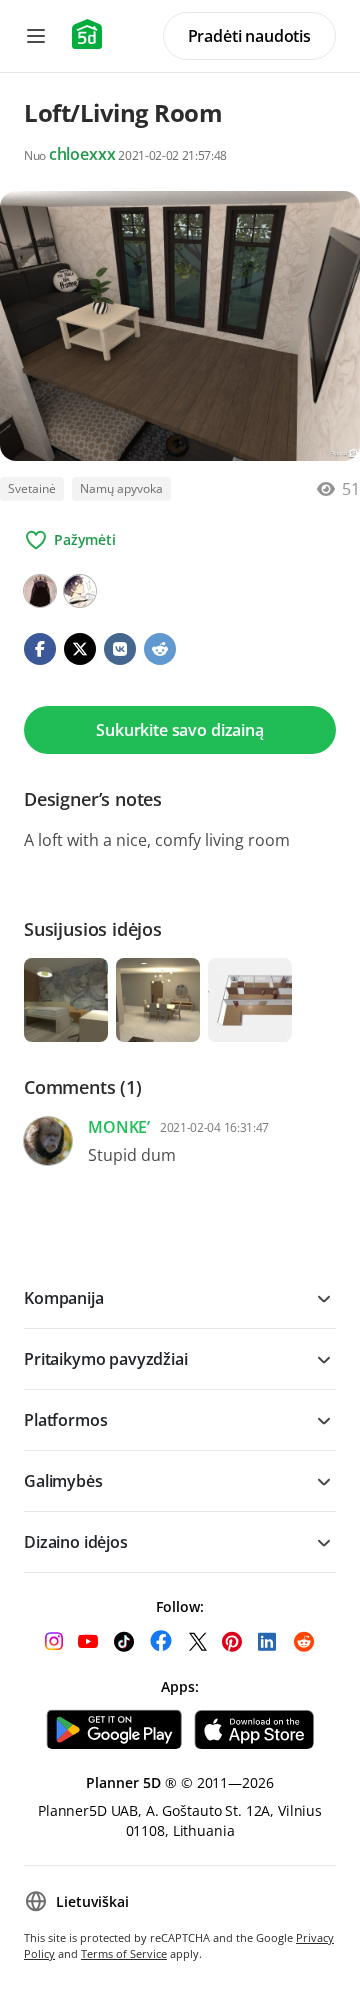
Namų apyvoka (121, 488)
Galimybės (63, 1481)
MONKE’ (119, 1127)
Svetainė (32, 488)
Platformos (65, 1420)
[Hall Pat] (80, 591)
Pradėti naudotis (249, 36)
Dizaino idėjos (76, 1542)
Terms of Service (124, 1953)
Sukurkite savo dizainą (179, 730)
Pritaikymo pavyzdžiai (106, 1359)
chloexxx (82, 154)
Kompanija (64, 1298)
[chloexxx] (40, 591)
